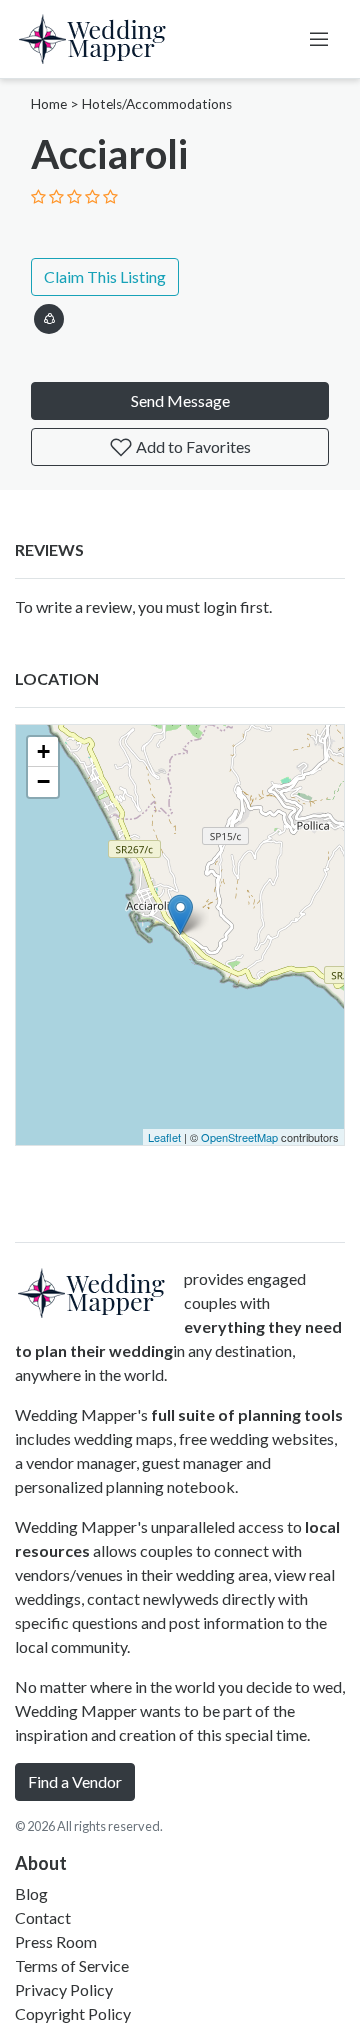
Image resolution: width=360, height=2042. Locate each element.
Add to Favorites (192, 446)
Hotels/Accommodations (157, 104)
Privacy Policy (64, 1989)
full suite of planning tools (247, 1414)
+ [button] (43, 751)
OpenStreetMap (239, 1137)
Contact (43, 1917)
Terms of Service (72, 1965)
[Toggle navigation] (319, 39)
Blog (31, 1893)
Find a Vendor (75, 1781)
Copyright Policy (73, 2013)
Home (49, 104)
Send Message (180, 400)
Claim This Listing (105, 276)
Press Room (56, 1941)
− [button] (43, 781)
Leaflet (164, 1137)
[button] (49, 315)
